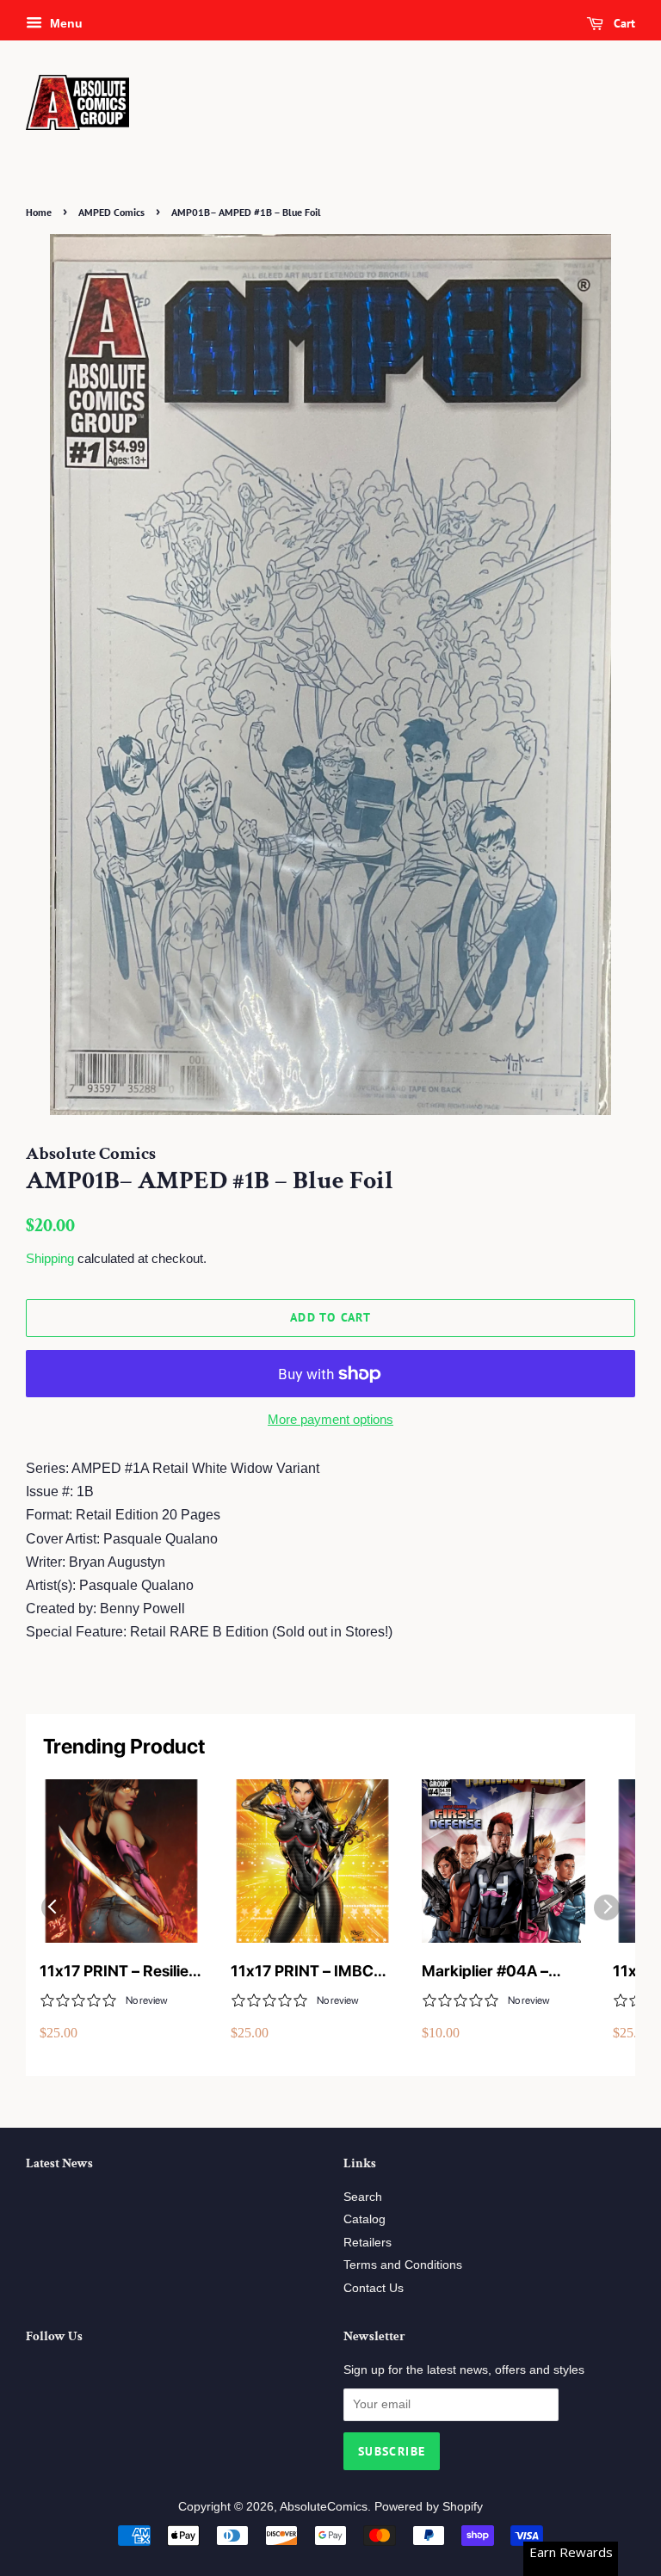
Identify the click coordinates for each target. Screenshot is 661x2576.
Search (363, 2197)
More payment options (330, 1419)
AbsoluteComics (324, 2507)
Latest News (59, 2163)
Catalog (364, 2219)
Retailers (368, 2243)
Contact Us (374, 2288)
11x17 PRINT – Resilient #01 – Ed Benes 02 (121, 1972)
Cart (623, 23)
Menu (65, 23)
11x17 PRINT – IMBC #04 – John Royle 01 (303, 1972)
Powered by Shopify (429, 2507)
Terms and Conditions (403, 2265)
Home (39, 212)
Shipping (50, 1258)
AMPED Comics (111, 212)
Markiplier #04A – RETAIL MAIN (485, 1972)
